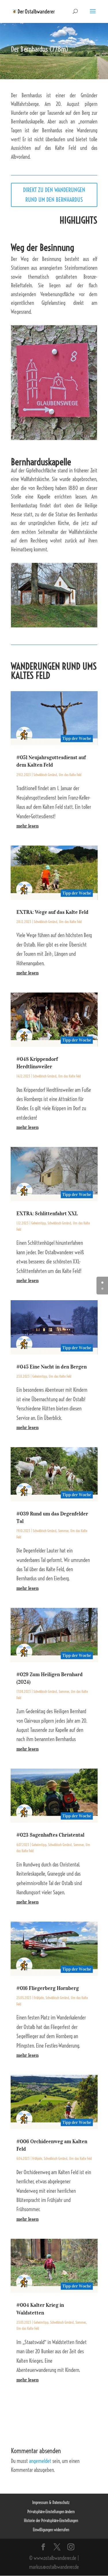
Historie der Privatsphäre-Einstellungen (51, 2521)
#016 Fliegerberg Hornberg (48, 1988)
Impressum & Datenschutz (51, 2503)
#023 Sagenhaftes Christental (50, 1835)
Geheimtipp (38, 1223)
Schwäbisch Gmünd (45, 775)
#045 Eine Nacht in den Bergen (52, 1367)
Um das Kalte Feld (70, 775)
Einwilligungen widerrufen (51, 2530)
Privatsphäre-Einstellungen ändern (51, 2512)
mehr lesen (28, 826)
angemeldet (40, 2461)
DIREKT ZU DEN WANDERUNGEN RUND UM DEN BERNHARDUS (54, 195)
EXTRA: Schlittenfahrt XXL (47, 1214)
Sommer (63, 1531)
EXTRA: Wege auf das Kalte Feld (52, 912)
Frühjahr (39, 1998)
